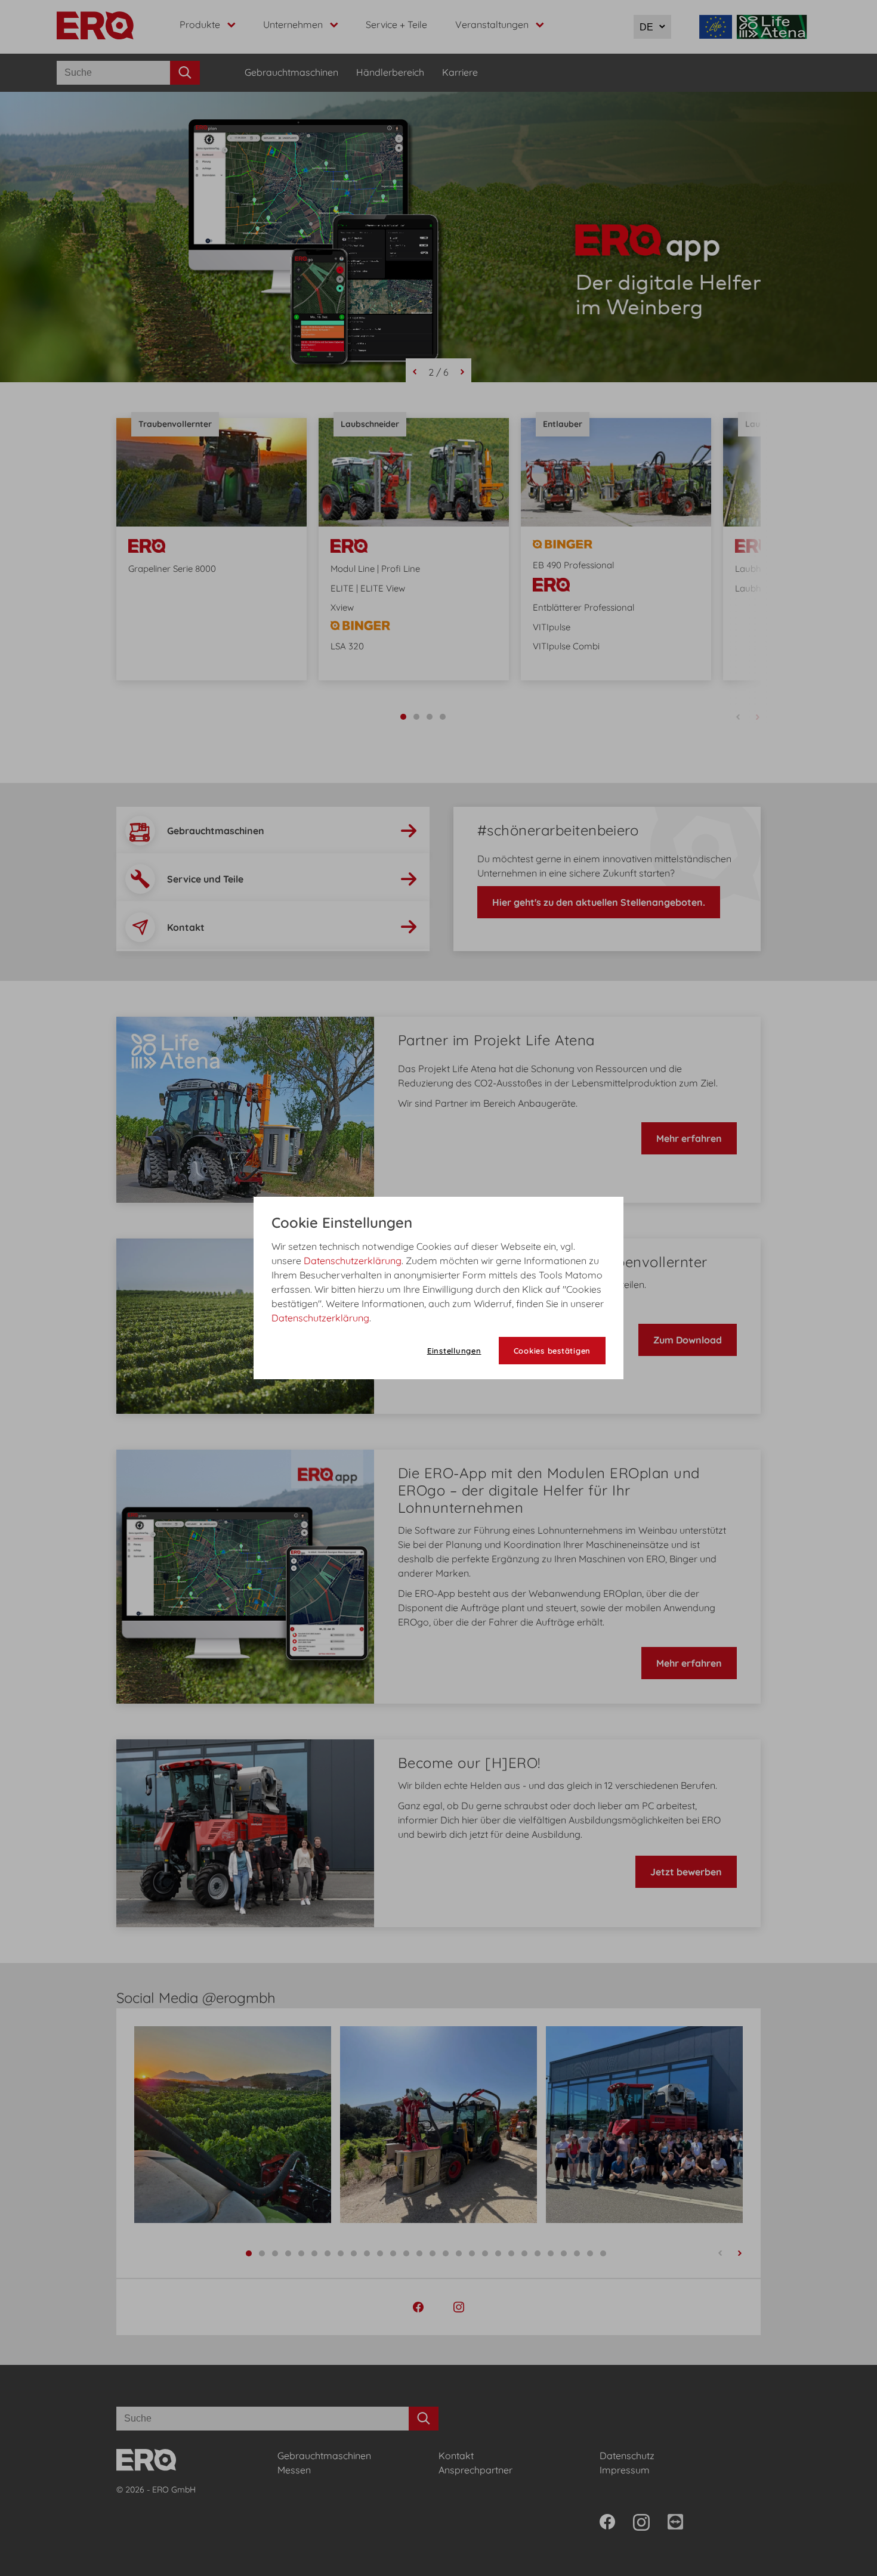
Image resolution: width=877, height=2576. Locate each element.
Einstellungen (454, 1351)
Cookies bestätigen (552, 1351)
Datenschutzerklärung (353, 1261)
